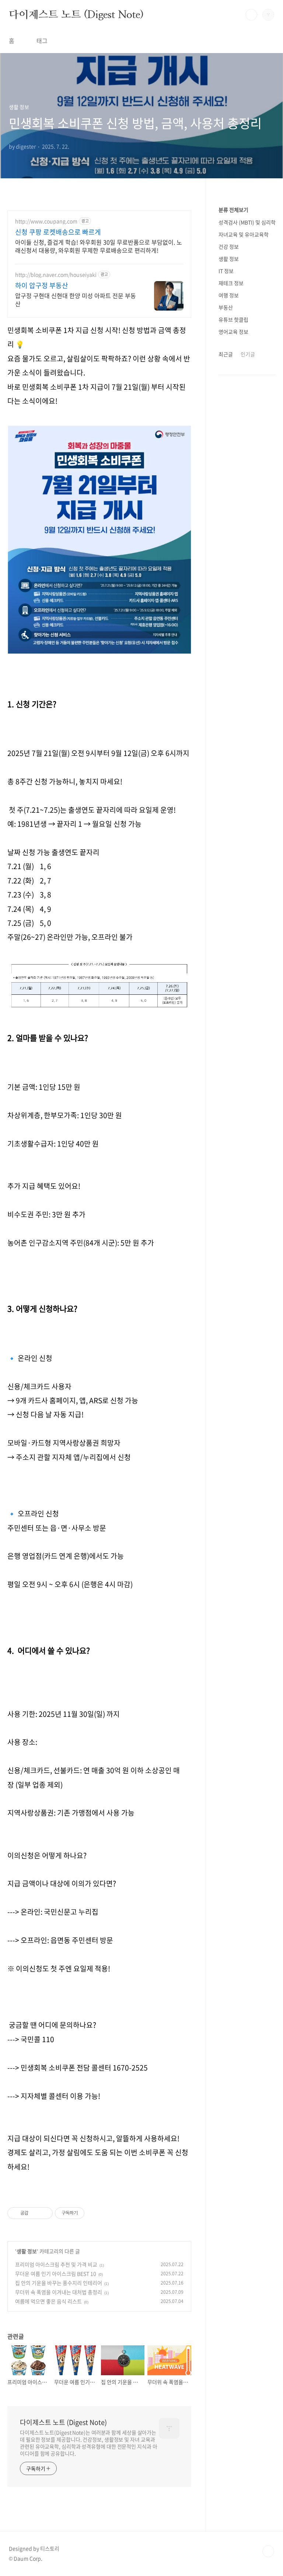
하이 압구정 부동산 (42, 286)
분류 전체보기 (233, 210)
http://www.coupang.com (46, 221)
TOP (268, 2551)
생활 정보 (27, 2251)
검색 (251, 15)
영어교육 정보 (233, 332)
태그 (42, 41)
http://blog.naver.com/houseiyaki (56, 275)
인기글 (248, 354)
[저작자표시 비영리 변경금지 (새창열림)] (94, 2213)
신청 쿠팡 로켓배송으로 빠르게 (58, 232)
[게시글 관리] (44, 2213)
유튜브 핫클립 (233, 319)
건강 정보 (229, 246)
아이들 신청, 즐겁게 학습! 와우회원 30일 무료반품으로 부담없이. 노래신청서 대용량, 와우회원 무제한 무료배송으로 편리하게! (99, 246)
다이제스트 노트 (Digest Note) (76, 14)
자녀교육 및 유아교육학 (244, 234)
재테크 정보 (231, 283)
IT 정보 (226, 271)
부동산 (226, 307)
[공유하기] (35, 2213)
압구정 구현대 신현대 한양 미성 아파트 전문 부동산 (76, 299)
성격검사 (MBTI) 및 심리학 (247, 222)
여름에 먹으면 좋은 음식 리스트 (48, 2301)
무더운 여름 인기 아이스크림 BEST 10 (56, 2274)
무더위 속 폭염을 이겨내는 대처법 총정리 (59, 2292)
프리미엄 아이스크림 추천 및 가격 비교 (56, 2264)
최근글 (226, 354)
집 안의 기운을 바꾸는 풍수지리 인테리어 (59, 2283)
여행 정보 (229, 295)
